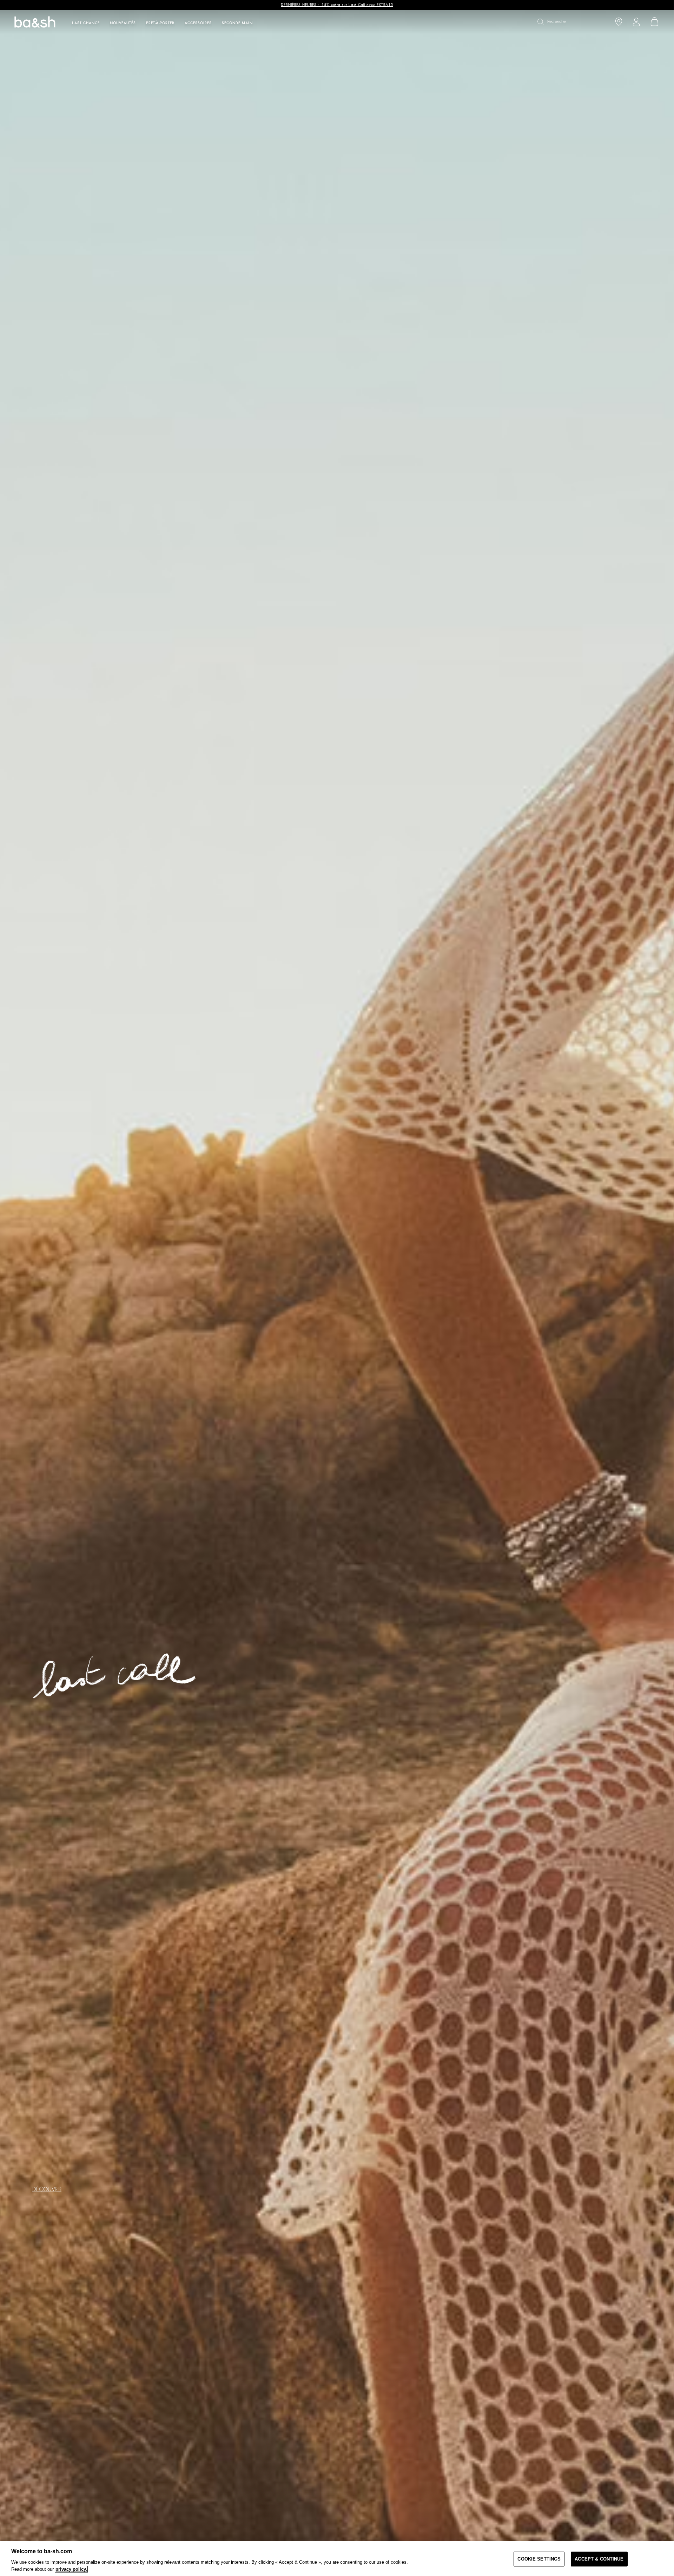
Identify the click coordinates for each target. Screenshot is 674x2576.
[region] (337, 2558)
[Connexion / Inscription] (636, 22)
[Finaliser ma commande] (655, 22)
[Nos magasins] (619, 22)
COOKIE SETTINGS (539, 2559)
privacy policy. (71, 2569)
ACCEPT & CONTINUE (599, 2559)
